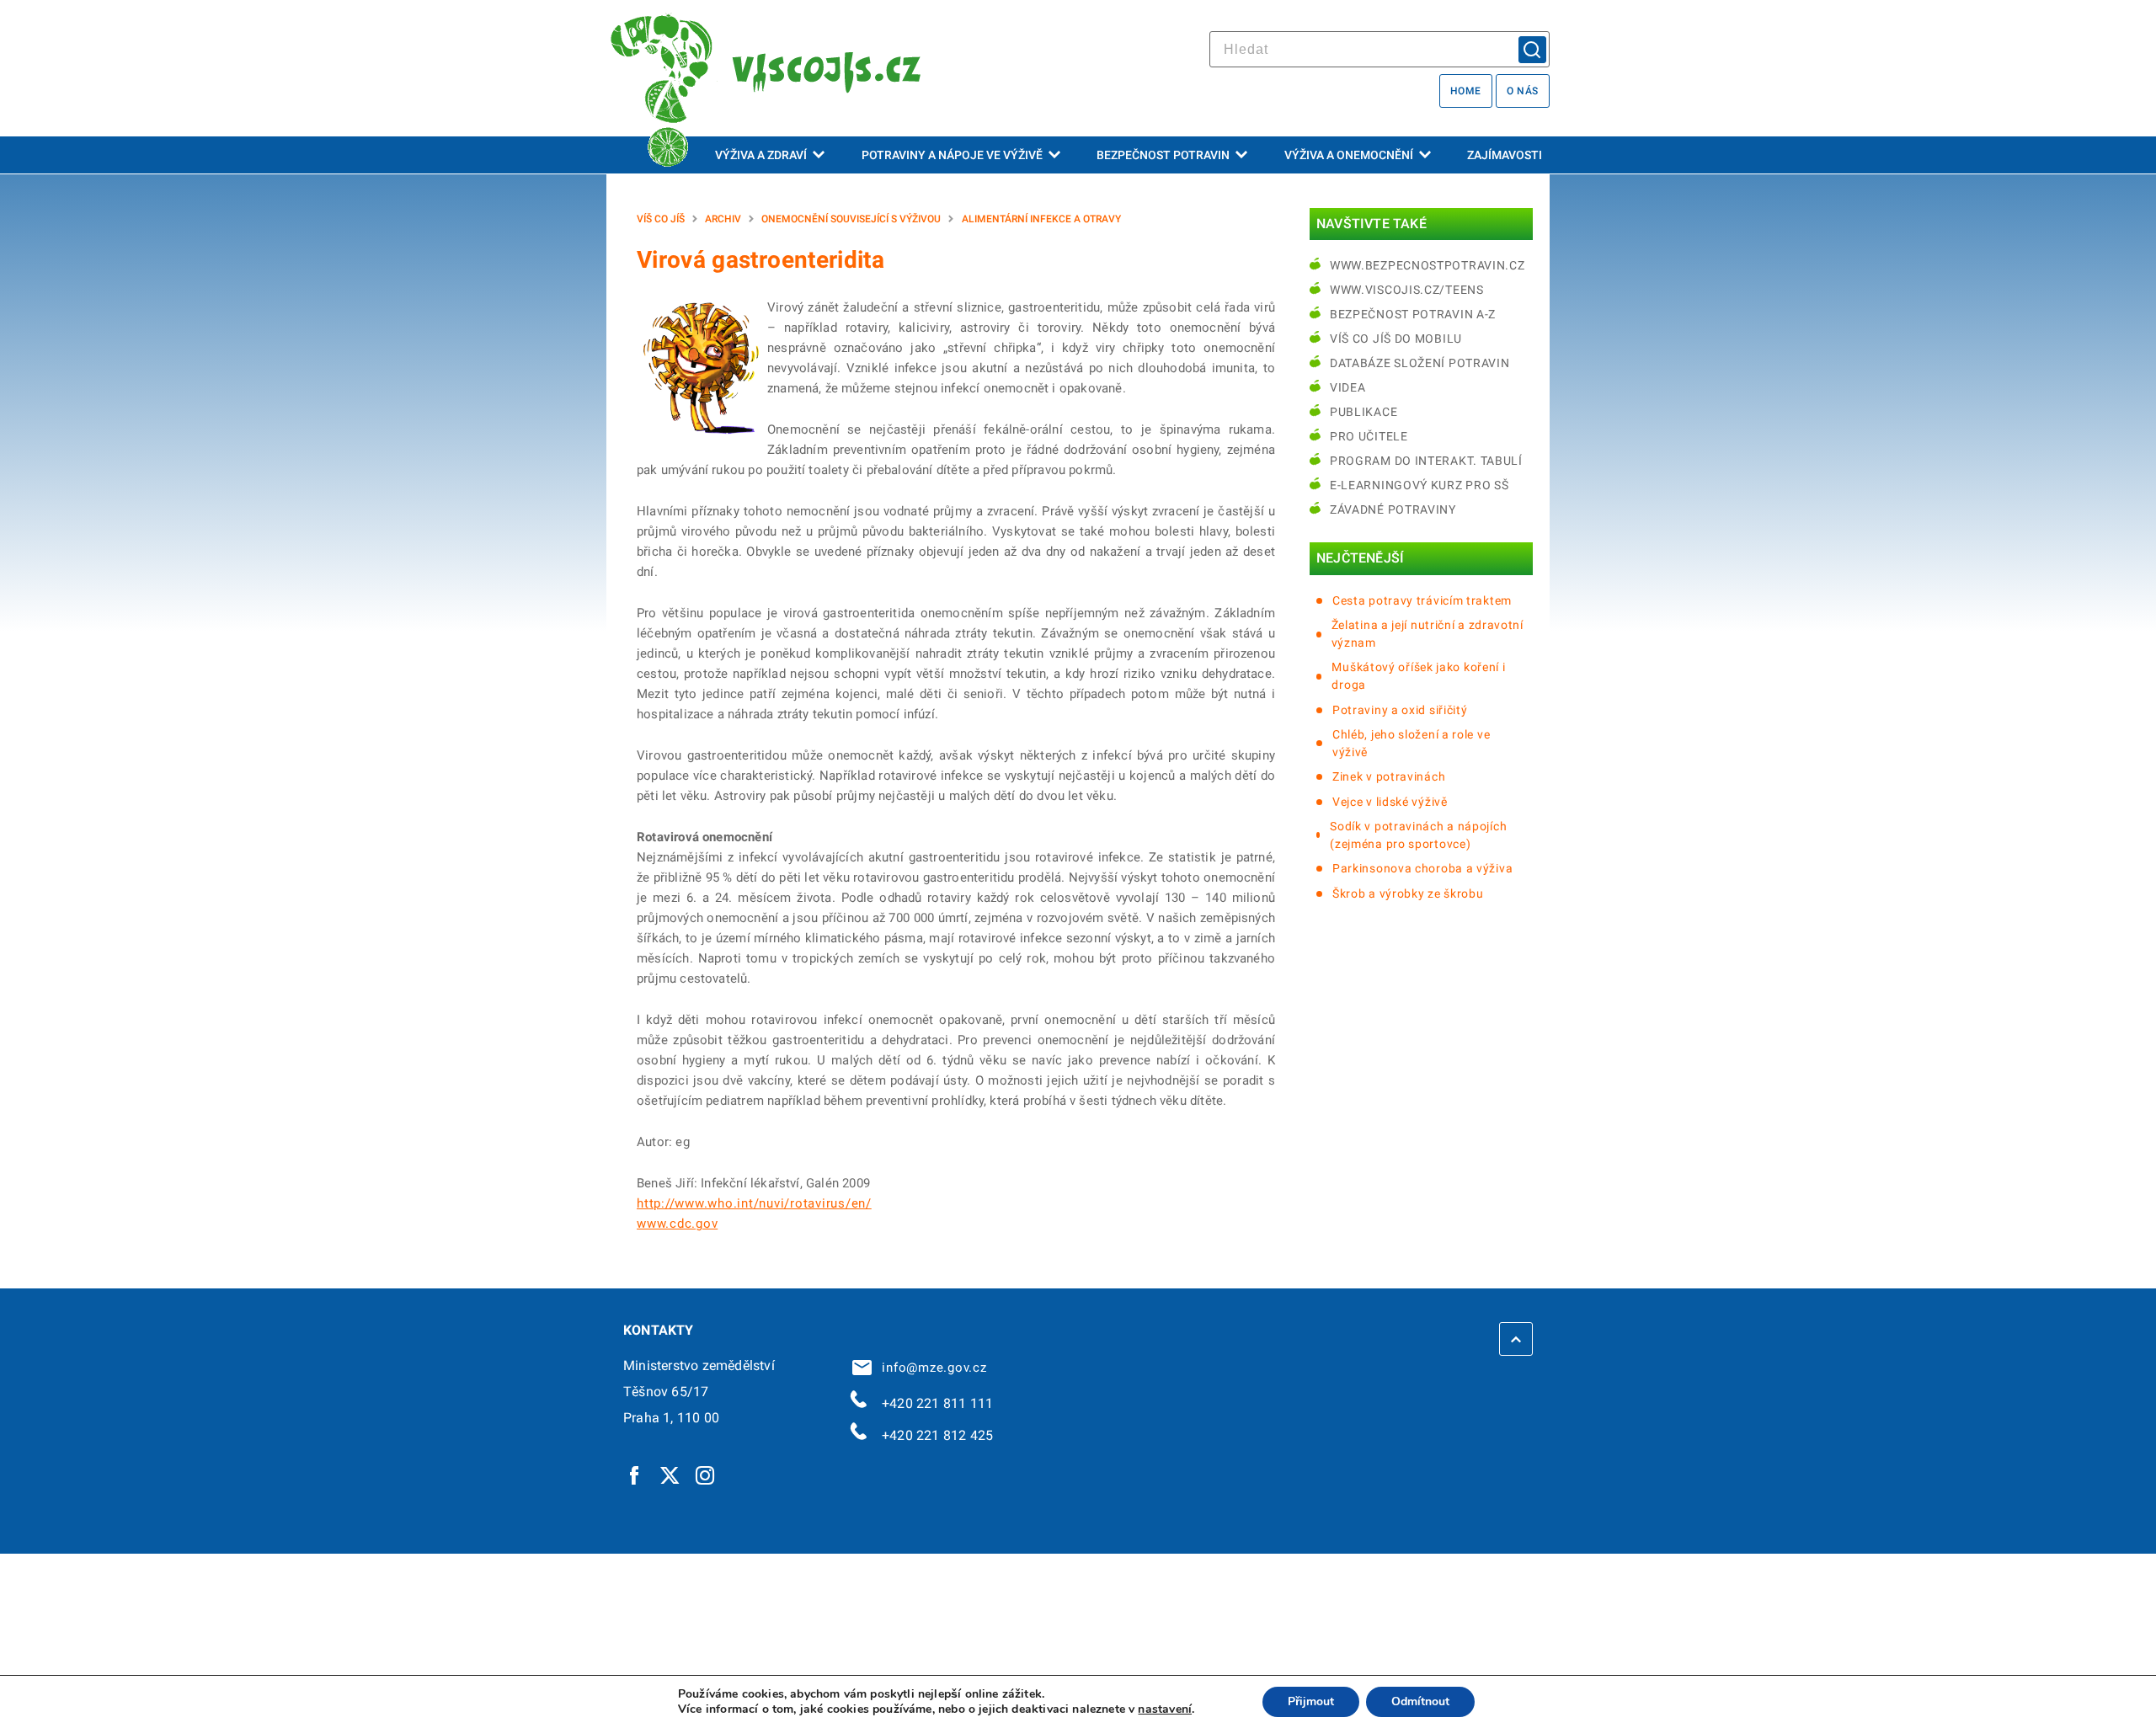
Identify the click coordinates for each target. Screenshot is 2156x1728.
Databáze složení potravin (1420, 363)
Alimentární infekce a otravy (1041, 219)
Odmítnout (1420, 1701)
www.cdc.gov (677, 1224)
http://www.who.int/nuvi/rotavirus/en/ (754, 1203)
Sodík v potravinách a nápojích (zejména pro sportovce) (1418, 835)
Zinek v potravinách (1389, 776)
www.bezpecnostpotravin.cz (1428, 265)
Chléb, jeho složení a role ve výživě (1411, 743)
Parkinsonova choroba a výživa (1422, 868)
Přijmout (1311, 1701)
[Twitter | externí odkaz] (670, 1475)
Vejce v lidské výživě (1390, 802)
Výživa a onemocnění (1349, 155)
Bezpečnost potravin (1163, 155)
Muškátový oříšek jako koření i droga (1418, 676)
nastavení (1165, 1709)
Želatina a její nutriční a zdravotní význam (1428, 634)
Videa (1348, 387)
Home (1466, 91)
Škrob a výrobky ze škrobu (1408, 893)
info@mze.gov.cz (931, 1368)
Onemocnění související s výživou (851, 219)
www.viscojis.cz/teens (1407, 290)
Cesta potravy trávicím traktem (1422, 600)
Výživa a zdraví (761, 155)
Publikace (1364, 412)
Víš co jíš (661, 219)
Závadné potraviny (1393, 509)
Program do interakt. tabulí (1426, 461)
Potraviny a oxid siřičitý (1400, 710)
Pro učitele (1369, 436)
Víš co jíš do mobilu (1396, 339)
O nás (1523, 91)
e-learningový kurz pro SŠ (1420, 485)
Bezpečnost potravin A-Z (1413, 314)
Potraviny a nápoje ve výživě (952, 155)
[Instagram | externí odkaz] (706, 1475)
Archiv (723, 219)
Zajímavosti (1505, 155)
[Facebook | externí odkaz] (635, 1475)
